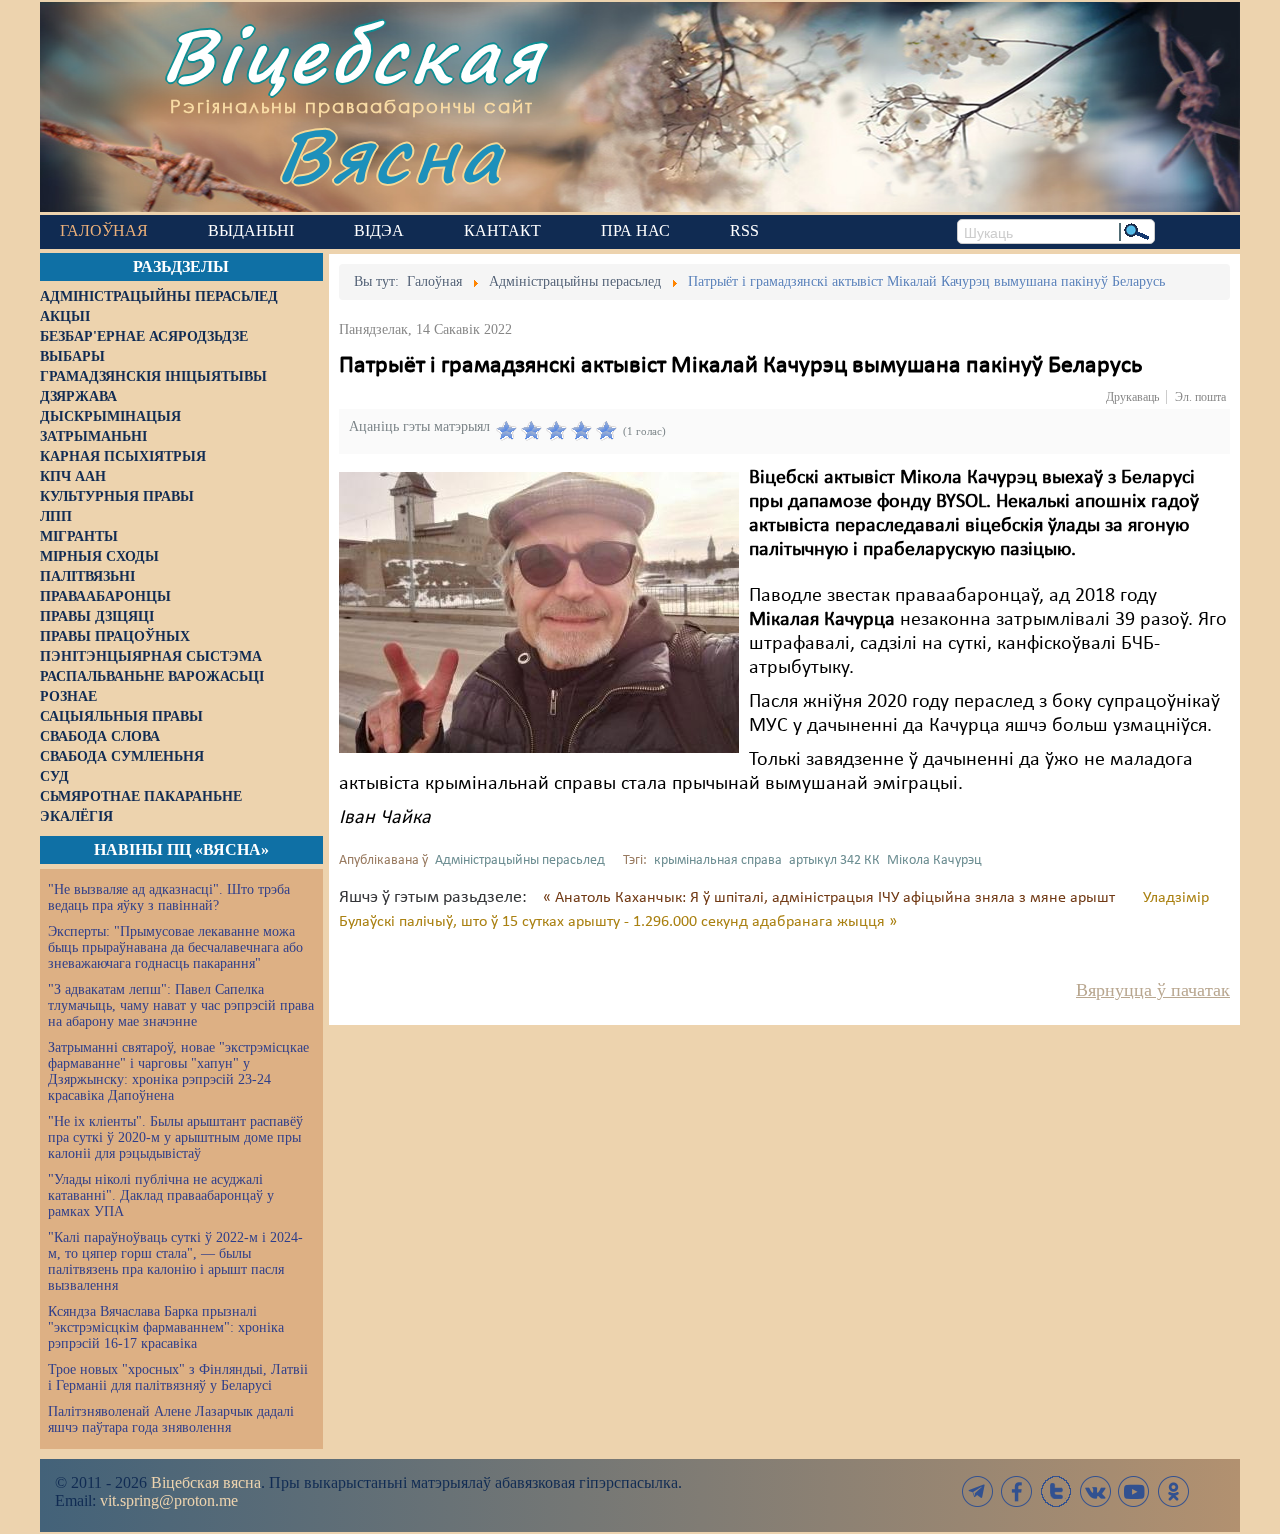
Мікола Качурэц (934, 860)
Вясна (390, 154)
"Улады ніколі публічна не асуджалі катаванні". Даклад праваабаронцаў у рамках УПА (161, 1195)
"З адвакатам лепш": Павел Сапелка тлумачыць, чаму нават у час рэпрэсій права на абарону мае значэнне (181, 1005)
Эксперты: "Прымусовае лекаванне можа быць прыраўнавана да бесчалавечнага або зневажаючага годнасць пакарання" (175, 947)
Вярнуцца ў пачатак (1153, 990)
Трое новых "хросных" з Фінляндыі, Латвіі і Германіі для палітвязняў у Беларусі (178, 1377)
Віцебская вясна (206, 1482)
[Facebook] (1017, 1491)
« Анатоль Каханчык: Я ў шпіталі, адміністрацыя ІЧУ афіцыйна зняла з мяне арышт (831, 898)
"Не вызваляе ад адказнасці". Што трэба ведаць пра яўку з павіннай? (169, 897)
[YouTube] (1134, 1491)
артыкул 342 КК (834, 860)
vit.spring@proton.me (169, 1500)
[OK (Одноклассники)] (1173, 1491)
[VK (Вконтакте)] (1095, 1491)
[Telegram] (978, 1491)
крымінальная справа (718, 860)
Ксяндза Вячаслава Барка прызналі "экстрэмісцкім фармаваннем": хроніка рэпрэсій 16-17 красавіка (166, 1327)
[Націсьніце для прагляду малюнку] (539, 612)
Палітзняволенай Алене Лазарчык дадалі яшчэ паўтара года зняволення (171, 1419)
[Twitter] (1056, 1491)
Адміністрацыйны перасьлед (520, 860)
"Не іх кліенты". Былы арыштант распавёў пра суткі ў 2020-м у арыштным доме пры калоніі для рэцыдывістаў (175, 1137)
